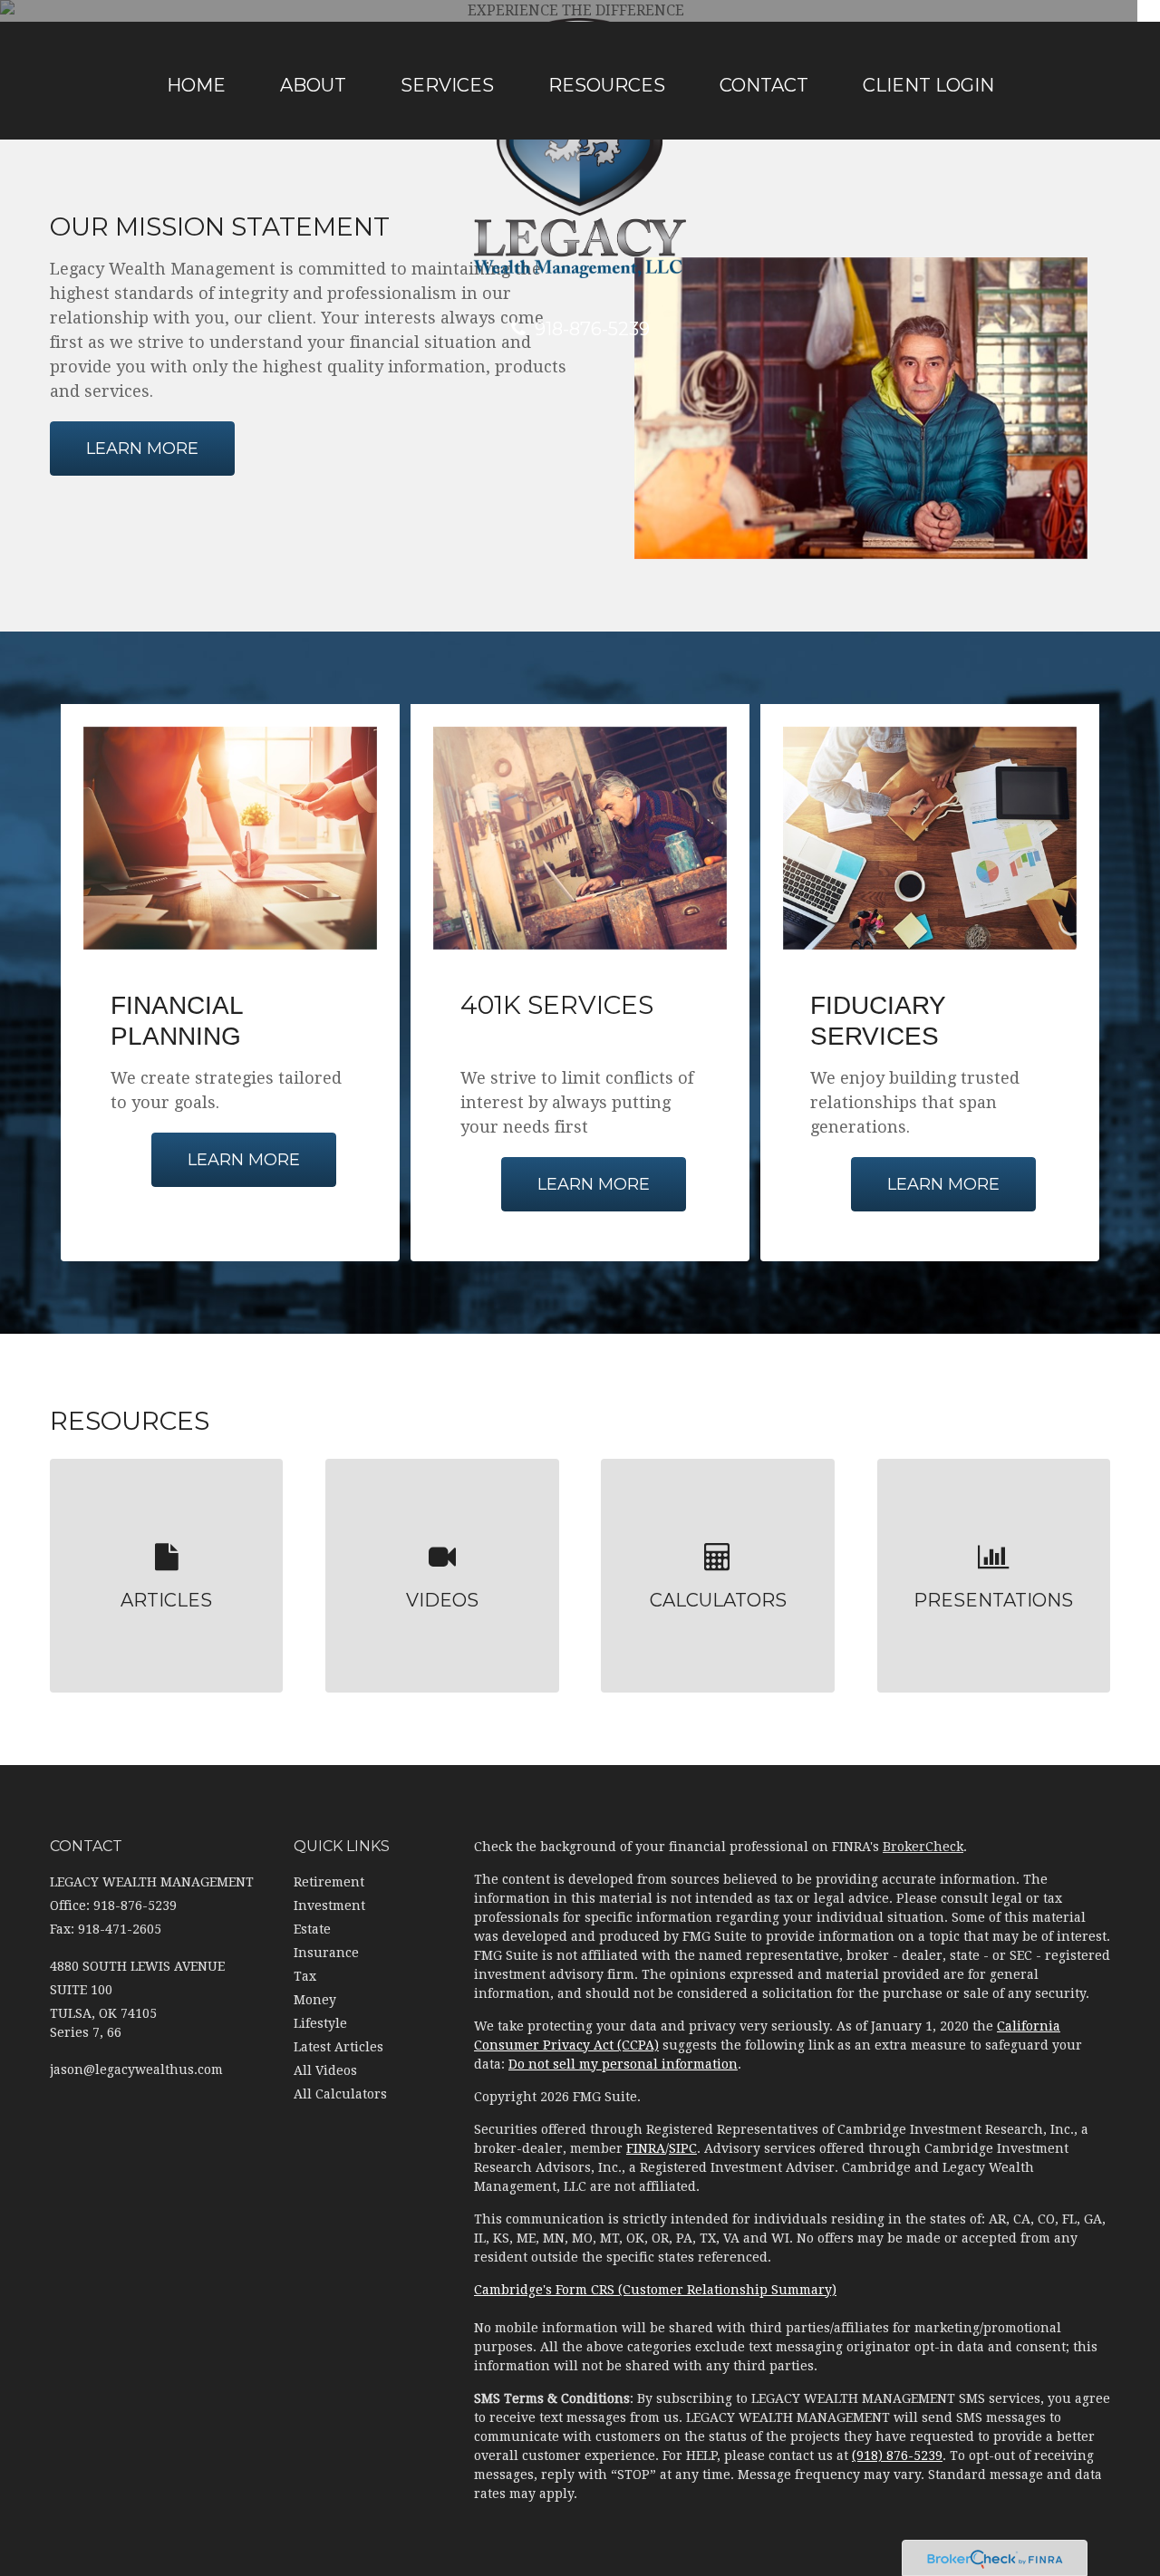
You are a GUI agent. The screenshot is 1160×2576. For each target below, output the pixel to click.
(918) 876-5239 (897, 2455)
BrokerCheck (923, 1847)
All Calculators (340, 2094)
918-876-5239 (592, 329)
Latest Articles (338, 2047)
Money (315, 2000)
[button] (313, 85)
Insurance (326, 1953)
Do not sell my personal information (623, 2064)
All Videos (325, 2070)
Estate (312, 1929)
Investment (329, 1905)
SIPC (683, 2148)
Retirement (329, 1882)
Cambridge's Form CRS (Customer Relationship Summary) (655, 2290)
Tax (305, 1976)
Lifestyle (320, 2023)
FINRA (646, 2148)
